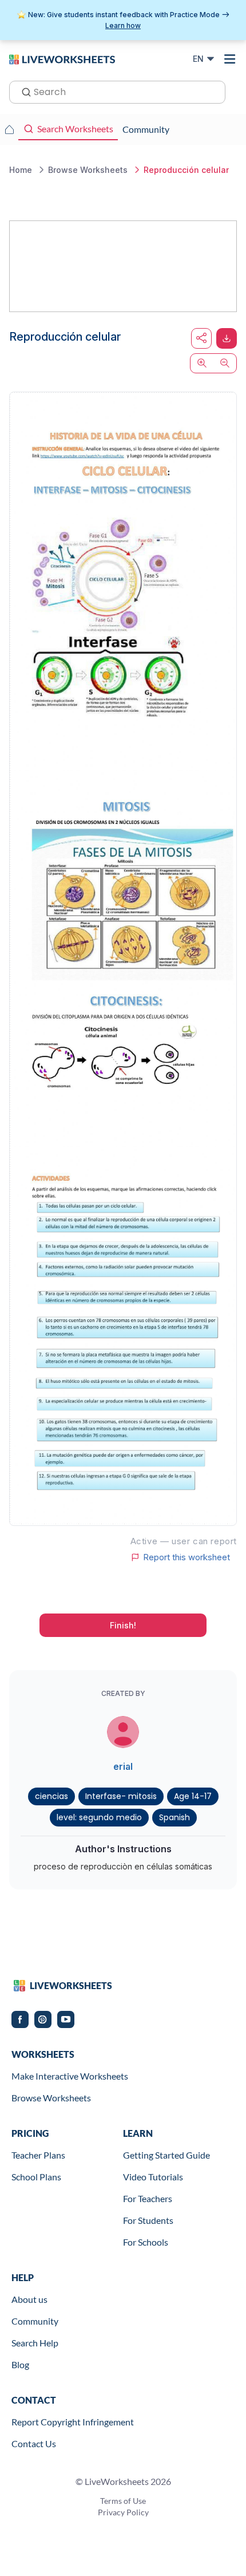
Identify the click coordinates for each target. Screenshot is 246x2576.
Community (35, 2321)
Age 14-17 (193, 1796)
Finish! (123, 1625)
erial (123, 1766)
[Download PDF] (227, 338)
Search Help (35, 2343)
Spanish (174, 1817)
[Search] (23, 91)
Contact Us (34, 2443)
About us (29, 2299)
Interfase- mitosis (121, 1796)
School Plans (36, 2177)
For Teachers (148, 2198)
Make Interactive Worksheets (70, 2076)
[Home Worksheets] (9, 129)
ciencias (51, 1796)
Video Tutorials (153, 2177)
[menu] (230, 59)
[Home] (62, 58)
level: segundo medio (99, 1817)
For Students (148, 2220)
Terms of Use (123, 2501)
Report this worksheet (187, 1557)
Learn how (123, 25)
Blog (20, 2364)
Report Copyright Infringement (73, 2422)
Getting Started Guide (166, 2155)
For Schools (146, 2242)
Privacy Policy (123, 2512)
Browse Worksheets (51, 2098)
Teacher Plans (38, 2155)
